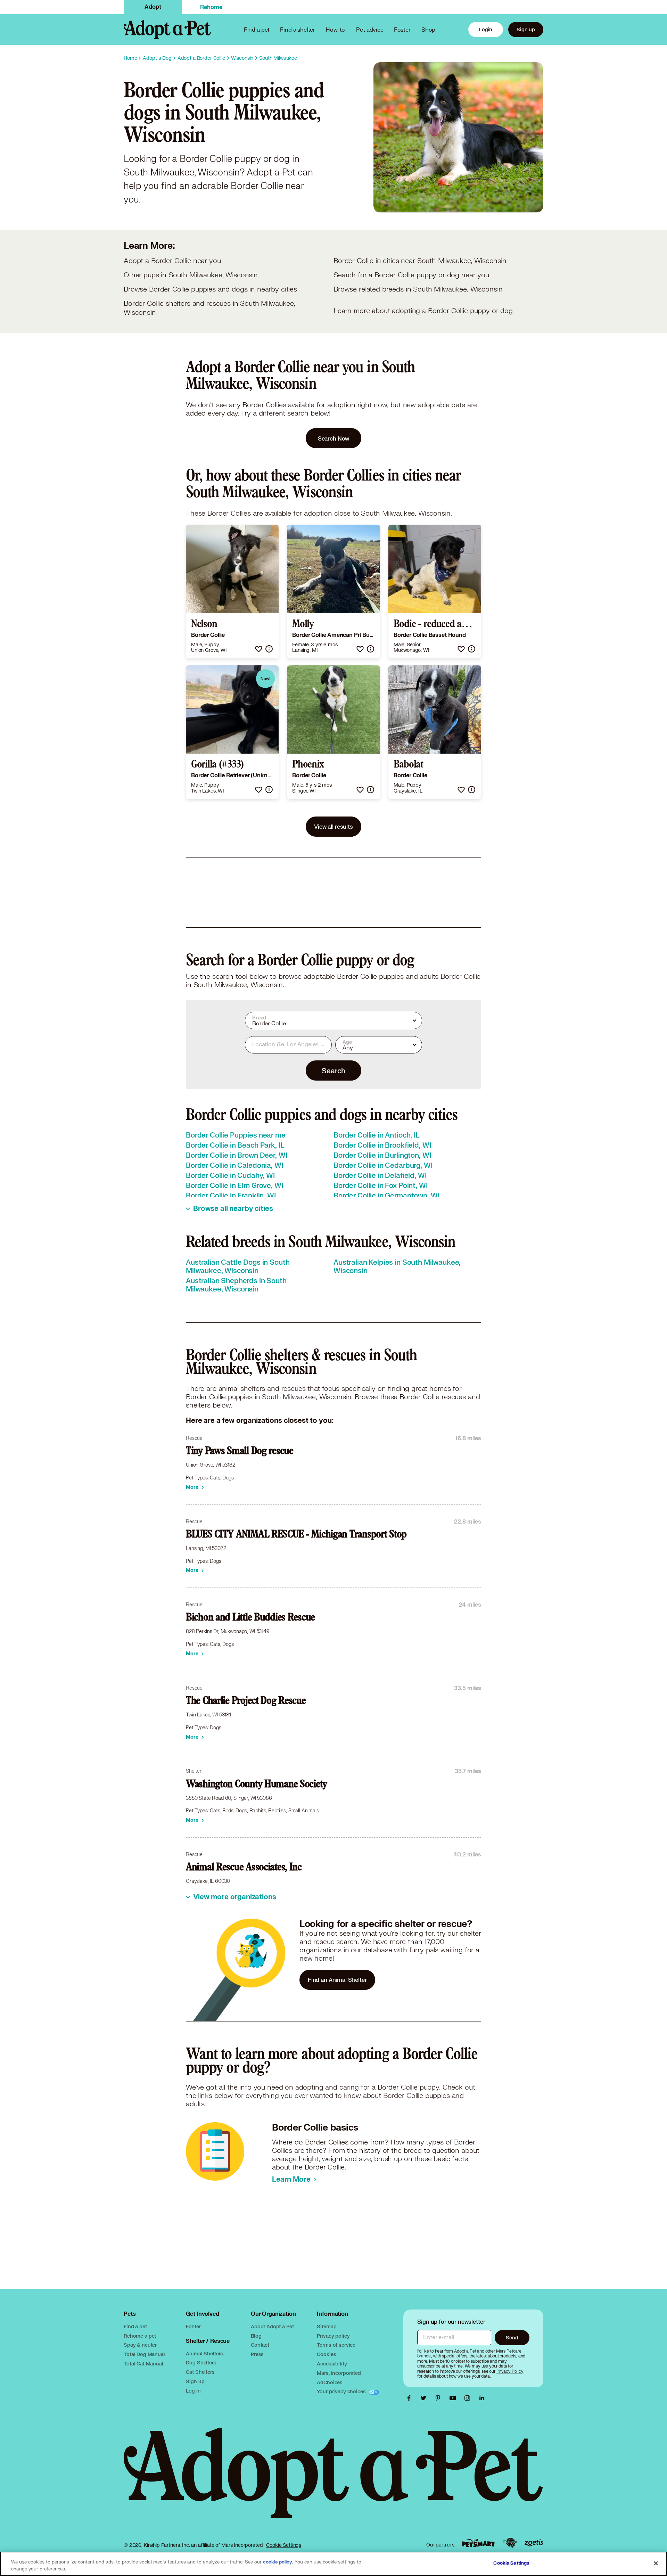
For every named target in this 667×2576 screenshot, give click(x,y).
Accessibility (332, 2364)
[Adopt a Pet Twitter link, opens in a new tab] (425, 2398)
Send (512, 2337)
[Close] (656, 2563)
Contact (260, 2345)
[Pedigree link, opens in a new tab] (510, 2543)
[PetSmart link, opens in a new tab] (478, 2543)
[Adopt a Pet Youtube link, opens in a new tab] (454, 2398)
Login (486, 29)
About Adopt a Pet (272, 2326)
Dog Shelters (201, 2362)
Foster (402, 29)
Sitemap (327, 2326)
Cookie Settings (284, 2545)
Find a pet (135, 2326)
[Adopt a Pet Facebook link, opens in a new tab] (411, 2398)
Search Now (334, 438)
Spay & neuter (140, 2345)
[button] (259, 649)
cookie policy (278, 2562)
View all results (333, 826)
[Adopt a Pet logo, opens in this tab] (333, 2480)
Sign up (526, 29)
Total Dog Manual (144, 2354)
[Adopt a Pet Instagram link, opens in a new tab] (469, 2398)
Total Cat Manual (143, 2364)
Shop (428, 29)
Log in (193, 2391)
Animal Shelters (204, 2353)
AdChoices (330, 2382)
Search (333, 1070)
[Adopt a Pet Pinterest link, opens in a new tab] (440, 2398)
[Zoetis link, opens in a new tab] (534, 2543)
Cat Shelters (200, 2372)
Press (257, 2354)
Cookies (326, 2354)
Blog (256, 2336)
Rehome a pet (140, 2336)
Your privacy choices (342, 2391)
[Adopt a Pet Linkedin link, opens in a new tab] (482, 2398)
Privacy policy (333, 2336)
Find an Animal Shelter (337, 1980)
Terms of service (336, 2345)
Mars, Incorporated (339, 2373)
